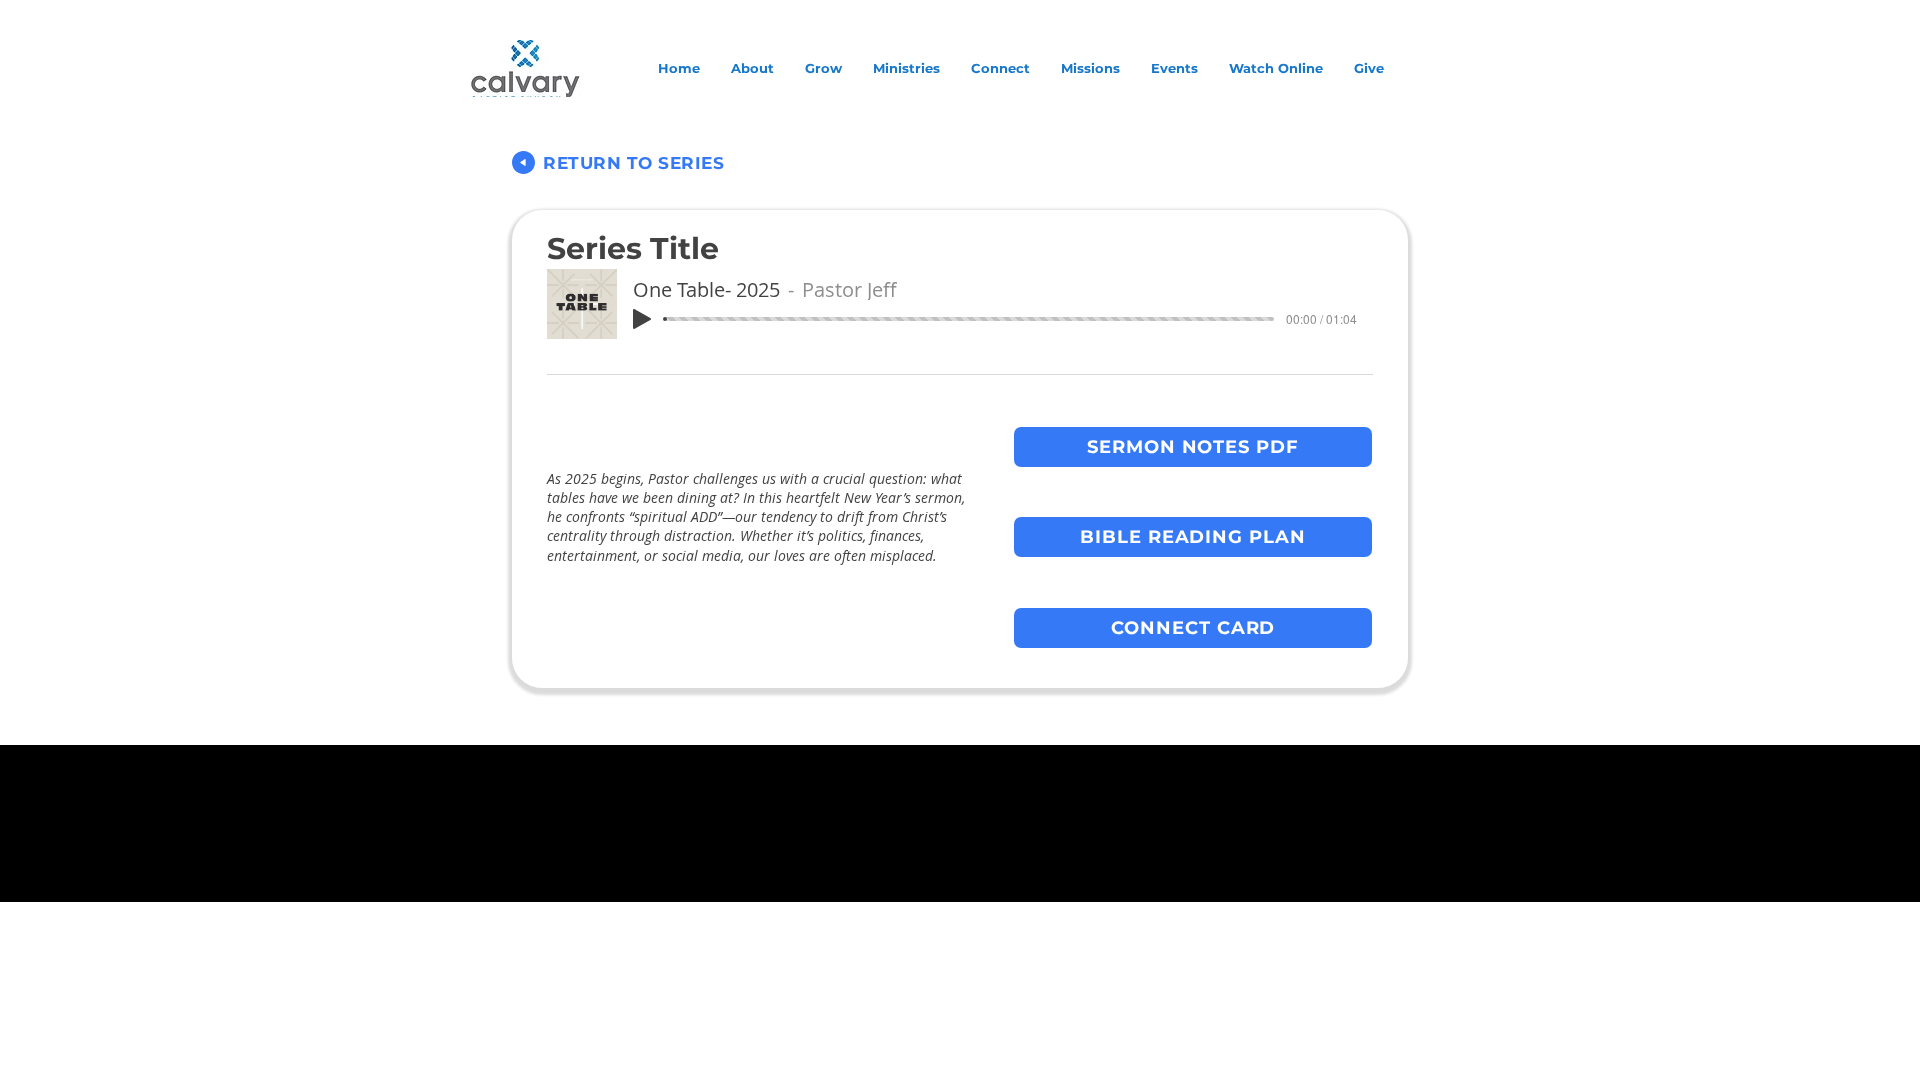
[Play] (642, 319)
